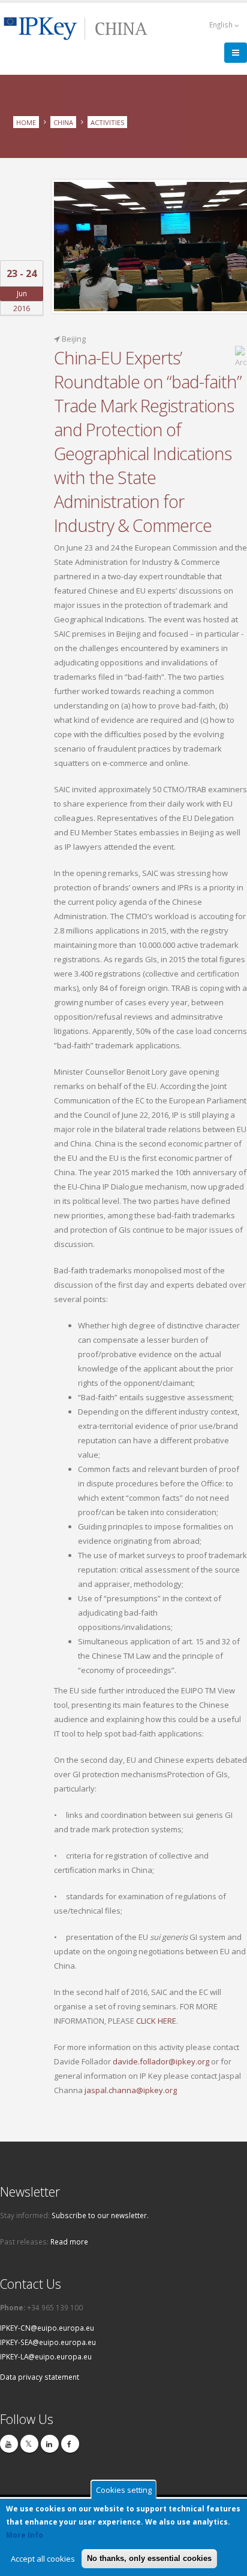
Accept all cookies (43, 2559)
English (222, 25)
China (63, 122)
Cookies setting (124, 2490)
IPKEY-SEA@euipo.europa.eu (48, 2342)
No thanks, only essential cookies (149, 2558)
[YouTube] (9, 2444)
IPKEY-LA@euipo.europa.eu (46, 2356)
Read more (69, 2242)
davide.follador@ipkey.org (161, 2061)
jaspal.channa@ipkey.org (131, 2090)
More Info (25, 2535)
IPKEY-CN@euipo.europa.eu (47, 2328)
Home (26, 122)
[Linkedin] (50, 2444)
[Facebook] (70, 2444)
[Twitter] (29, 2444)
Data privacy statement (40, 2377)
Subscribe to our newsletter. (100, 2215)
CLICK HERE (156, 2021)
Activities (107, 122)
